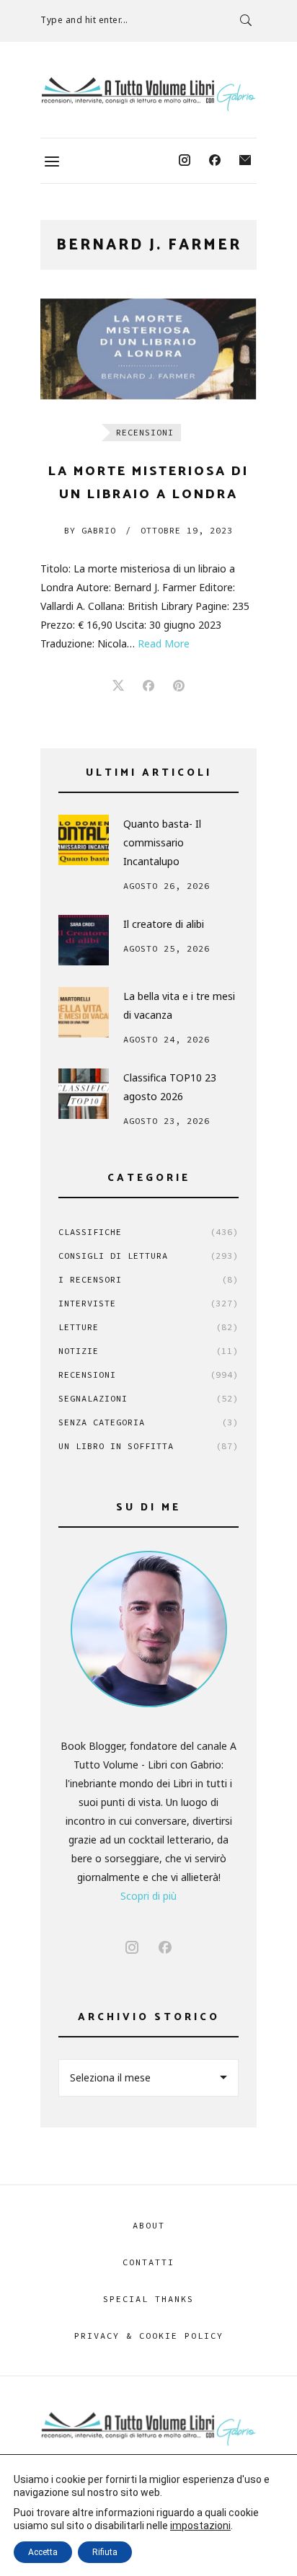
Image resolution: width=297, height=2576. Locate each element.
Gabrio (90, 530)
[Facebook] (215, 161)
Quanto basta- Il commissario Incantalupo (162, 842)
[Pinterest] (179, 686)
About (149, 2225)
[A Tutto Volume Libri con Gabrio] (148, 94)
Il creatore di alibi (164, 924)
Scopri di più (148, 1896)
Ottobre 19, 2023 (187, 530)
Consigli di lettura (148, 1256)
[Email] (245, 161)
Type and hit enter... (84, 20)
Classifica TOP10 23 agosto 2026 (170, 1087)
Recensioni (145, 432)
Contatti (148, 2262)
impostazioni (200, 2526)
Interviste (148, 1303)
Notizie (148, 1351)
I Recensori (148, 1279)
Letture (148, 1327)
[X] (118, 686)
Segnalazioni (148, 1398)
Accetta (43, 2552)
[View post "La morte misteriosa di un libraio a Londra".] (148, 349)
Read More (164, 643)
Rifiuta (105, 2552)
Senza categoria (148, 1422)
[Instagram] (185, 161)
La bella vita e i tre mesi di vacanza (179, 1005)
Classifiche (148, 1232)
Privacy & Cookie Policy (149, 2336)
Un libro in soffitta (148, 1446)
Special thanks (148, 2299)
